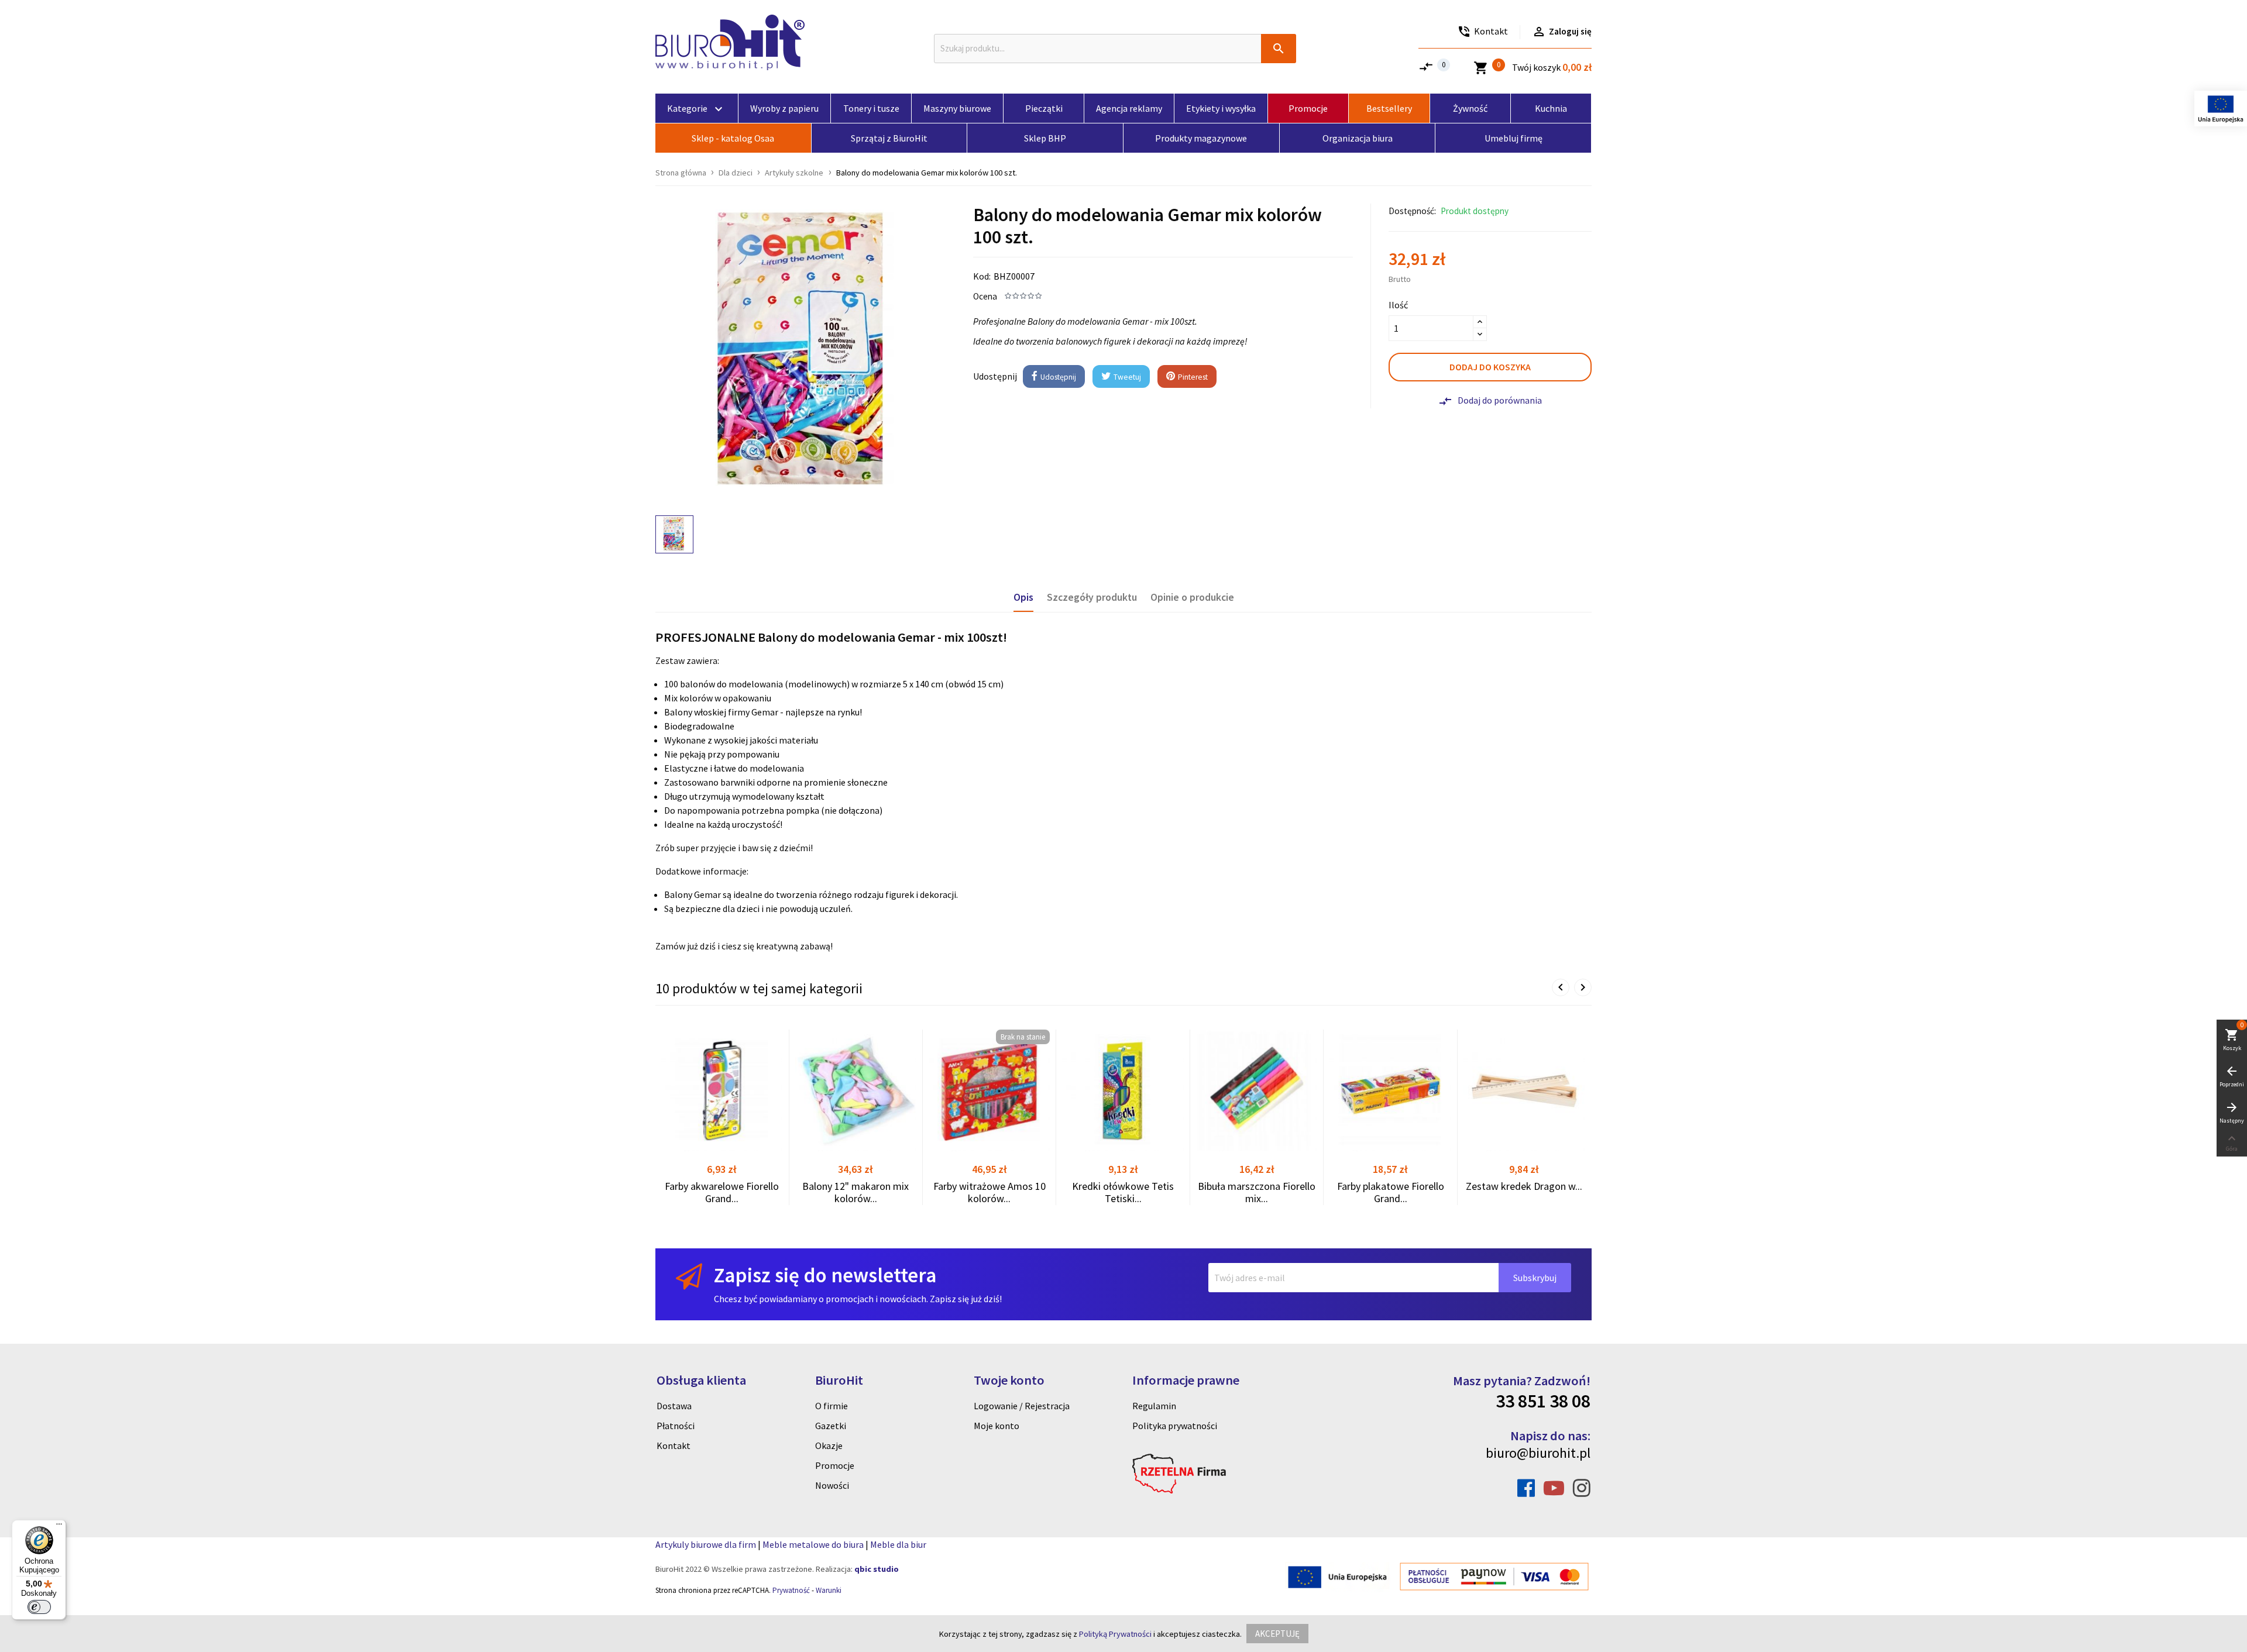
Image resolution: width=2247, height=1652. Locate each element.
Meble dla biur (898, 1544)
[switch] (39, 1607)
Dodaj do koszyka (1490, 367)
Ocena (985, 296)
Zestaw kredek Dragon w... (1524, 1186)
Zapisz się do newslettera (825, 1275)
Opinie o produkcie (1192, 597)
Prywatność (791, 1590)
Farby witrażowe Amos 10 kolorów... (989, 1192)
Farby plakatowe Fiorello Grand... (1391, 1192)
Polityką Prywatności (1115, 1634)
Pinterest (1192, 377)
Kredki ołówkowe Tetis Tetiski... (1123, 1192)
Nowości (832, 1485)
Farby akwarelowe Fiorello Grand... (722, 1192)
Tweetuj (1126, 377)
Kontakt (674, 1445)
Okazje (829, 1445)
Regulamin (1154, 1406)
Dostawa (674, 1406)
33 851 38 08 (1543, 1401)
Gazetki (831, 1426)
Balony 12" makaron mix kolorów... (855, 1192)
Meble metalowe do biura (813, 1544)
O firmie (832, 1406)
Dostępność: (1412, 211)
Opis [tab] (1023, 597)
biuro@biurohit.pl (1538, 1453)
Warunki (829, 1590)
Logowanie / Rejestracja (1022, 1406)
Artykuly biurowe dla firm (706, 1544)
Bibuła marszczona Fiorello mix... (1257, 1192)
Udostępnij (1057, 377)
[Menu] (59, 1527)
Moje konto (997, 1426)
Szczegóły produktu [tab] (1092, 597)
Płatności (676, 1426)
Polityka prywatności (1175, 1426)
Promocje (835, 1465)
